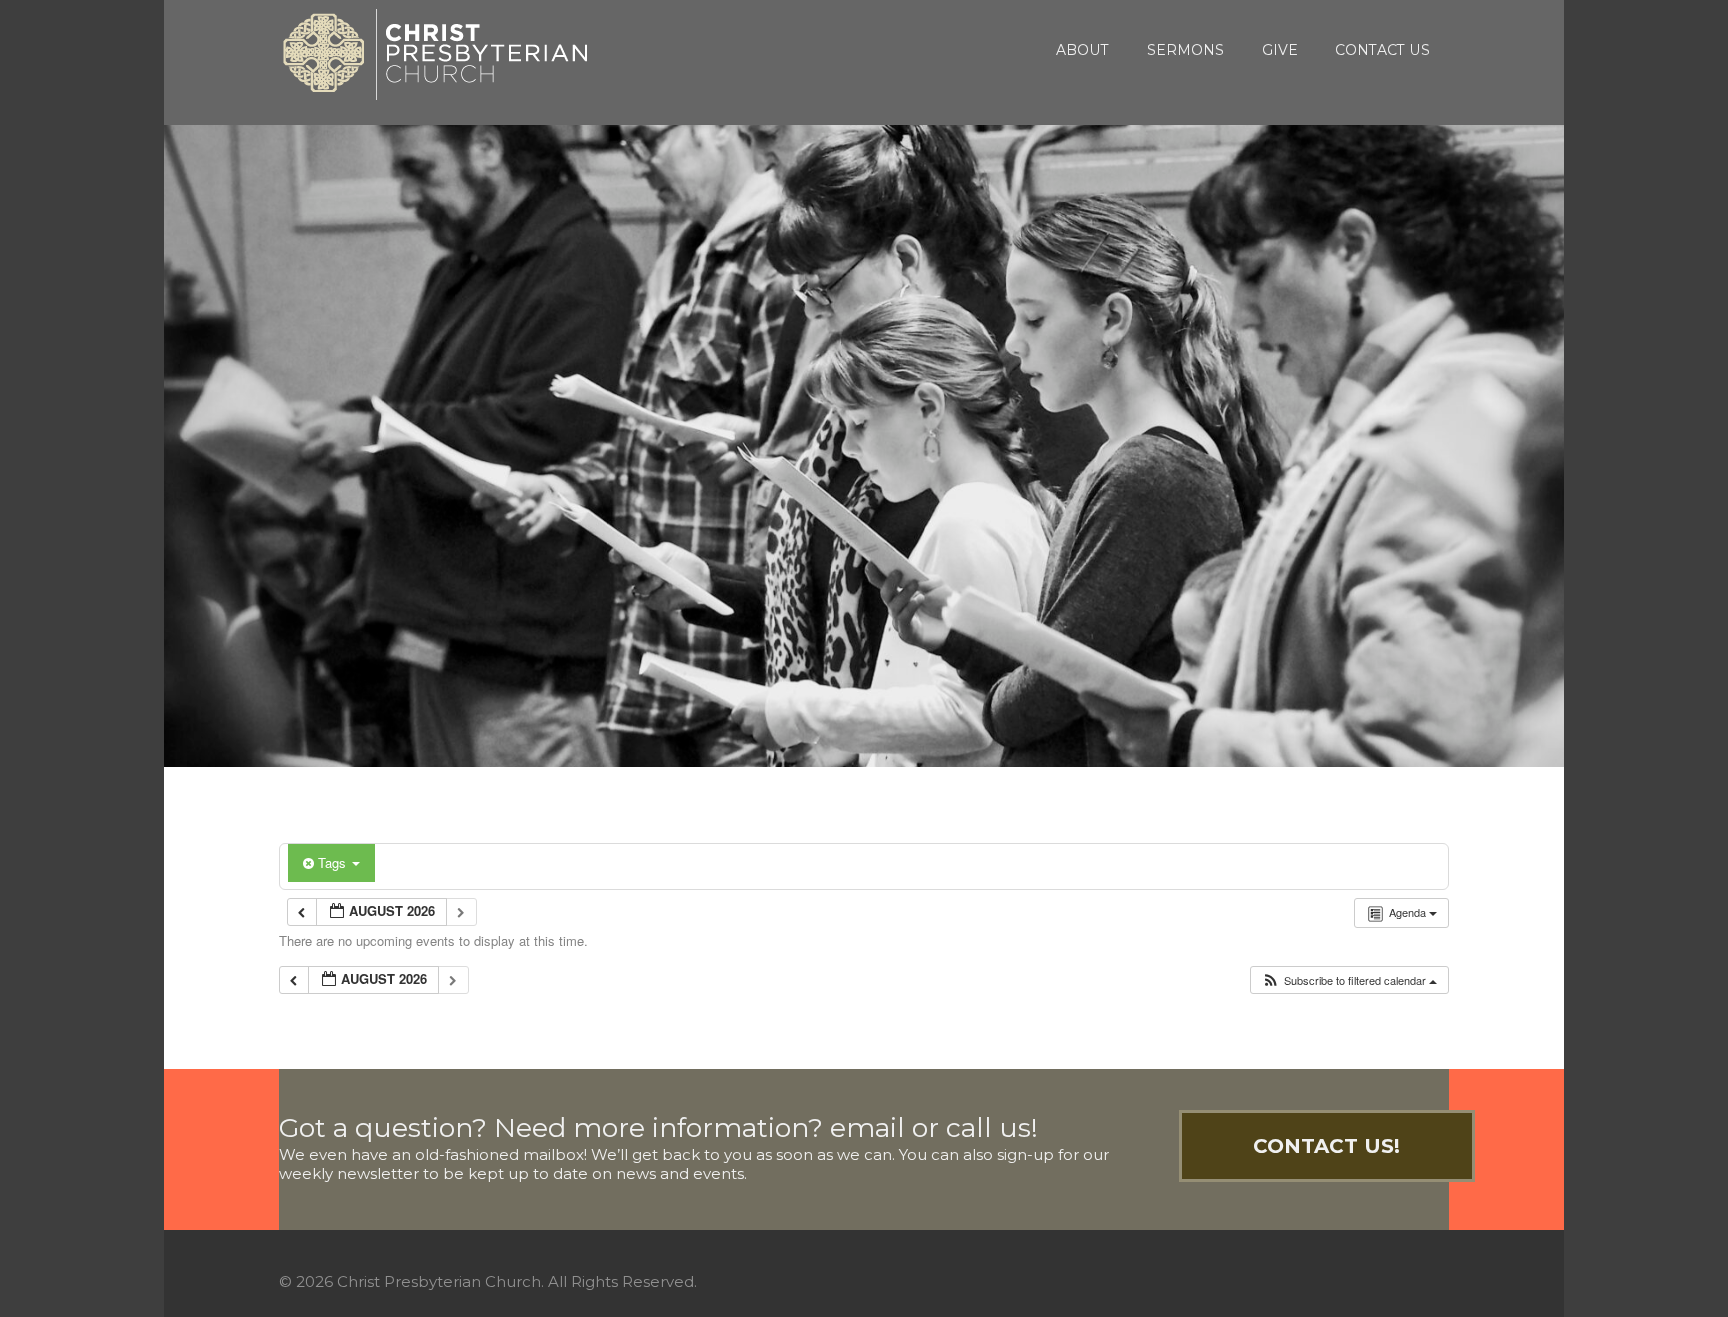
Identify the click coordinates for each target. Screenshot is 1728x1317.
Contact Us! (1326, 1146)
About (1082, 50)
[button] (1349, 980)
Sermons (1185, 50)
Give (1280, 50)
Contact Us (1382, 50)
